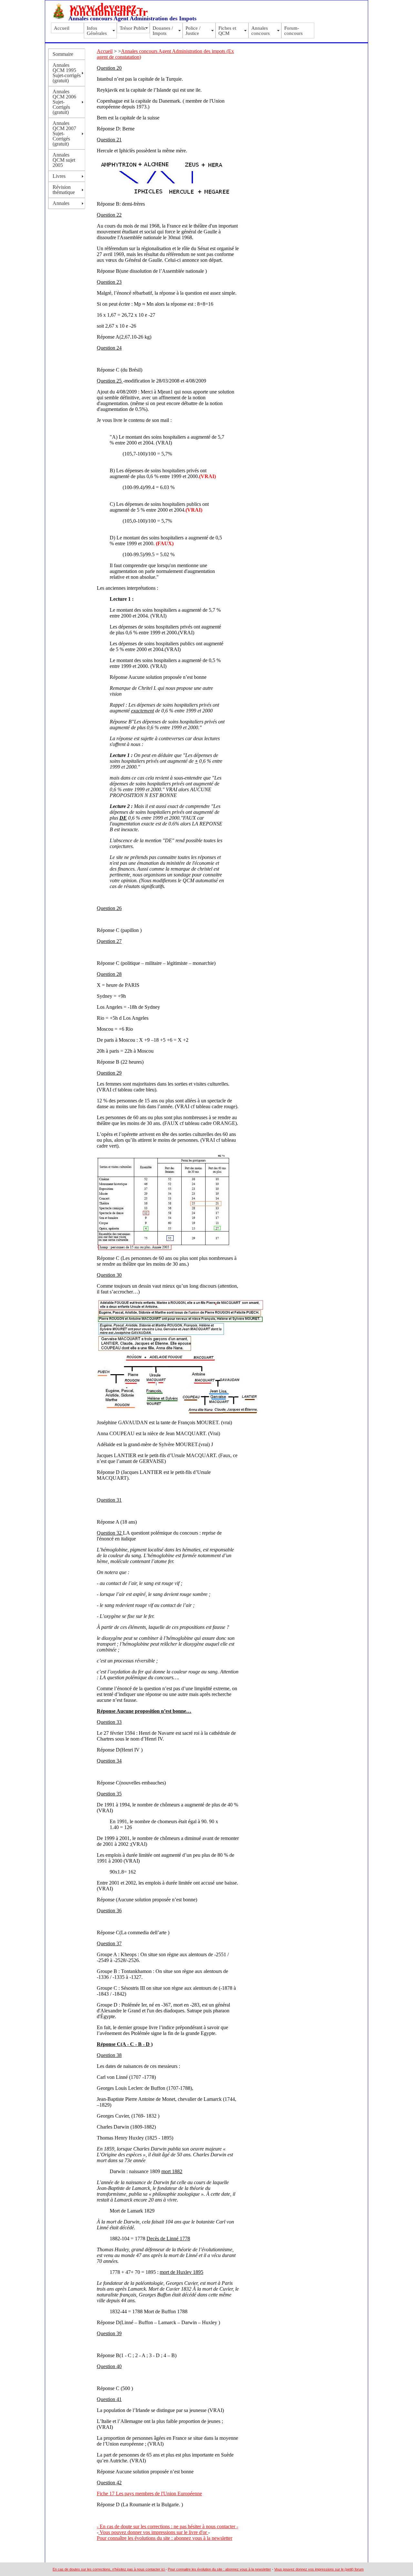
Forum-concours (293, 31)
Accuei (104, 51)
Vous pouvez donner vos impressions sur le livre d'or (153, 2532)
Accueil (62, 28)
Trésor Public (133, 28)
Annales (61, 203)
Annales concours (261, 31)
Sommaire (63, 54)
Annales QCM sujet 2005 (64, 160)
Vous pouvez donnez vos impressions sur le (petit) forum (319, 2569)
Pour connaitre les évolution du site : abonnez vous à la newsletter (219, 2569)
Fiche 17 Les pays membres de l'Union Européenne (149, 2494)
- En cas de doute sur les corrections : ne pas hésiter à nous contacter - (167, 2526)
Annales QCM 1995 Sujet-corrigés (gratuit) (67, 73)
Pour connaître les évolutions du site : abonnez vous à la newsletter (165, 2538)
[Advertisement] (270, 65)
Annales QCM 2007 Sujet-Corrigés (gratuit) (64, 133)
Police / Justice (193, 31)
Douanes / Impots (163, 31)
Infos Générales (97, 31)
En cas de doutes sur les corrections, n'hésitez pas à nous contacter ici (109, 2569)
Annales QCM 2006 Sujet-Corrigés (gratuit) (64, 102)
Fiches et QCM (227, 31)
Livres (59, 176)
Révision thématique (64, 190)
